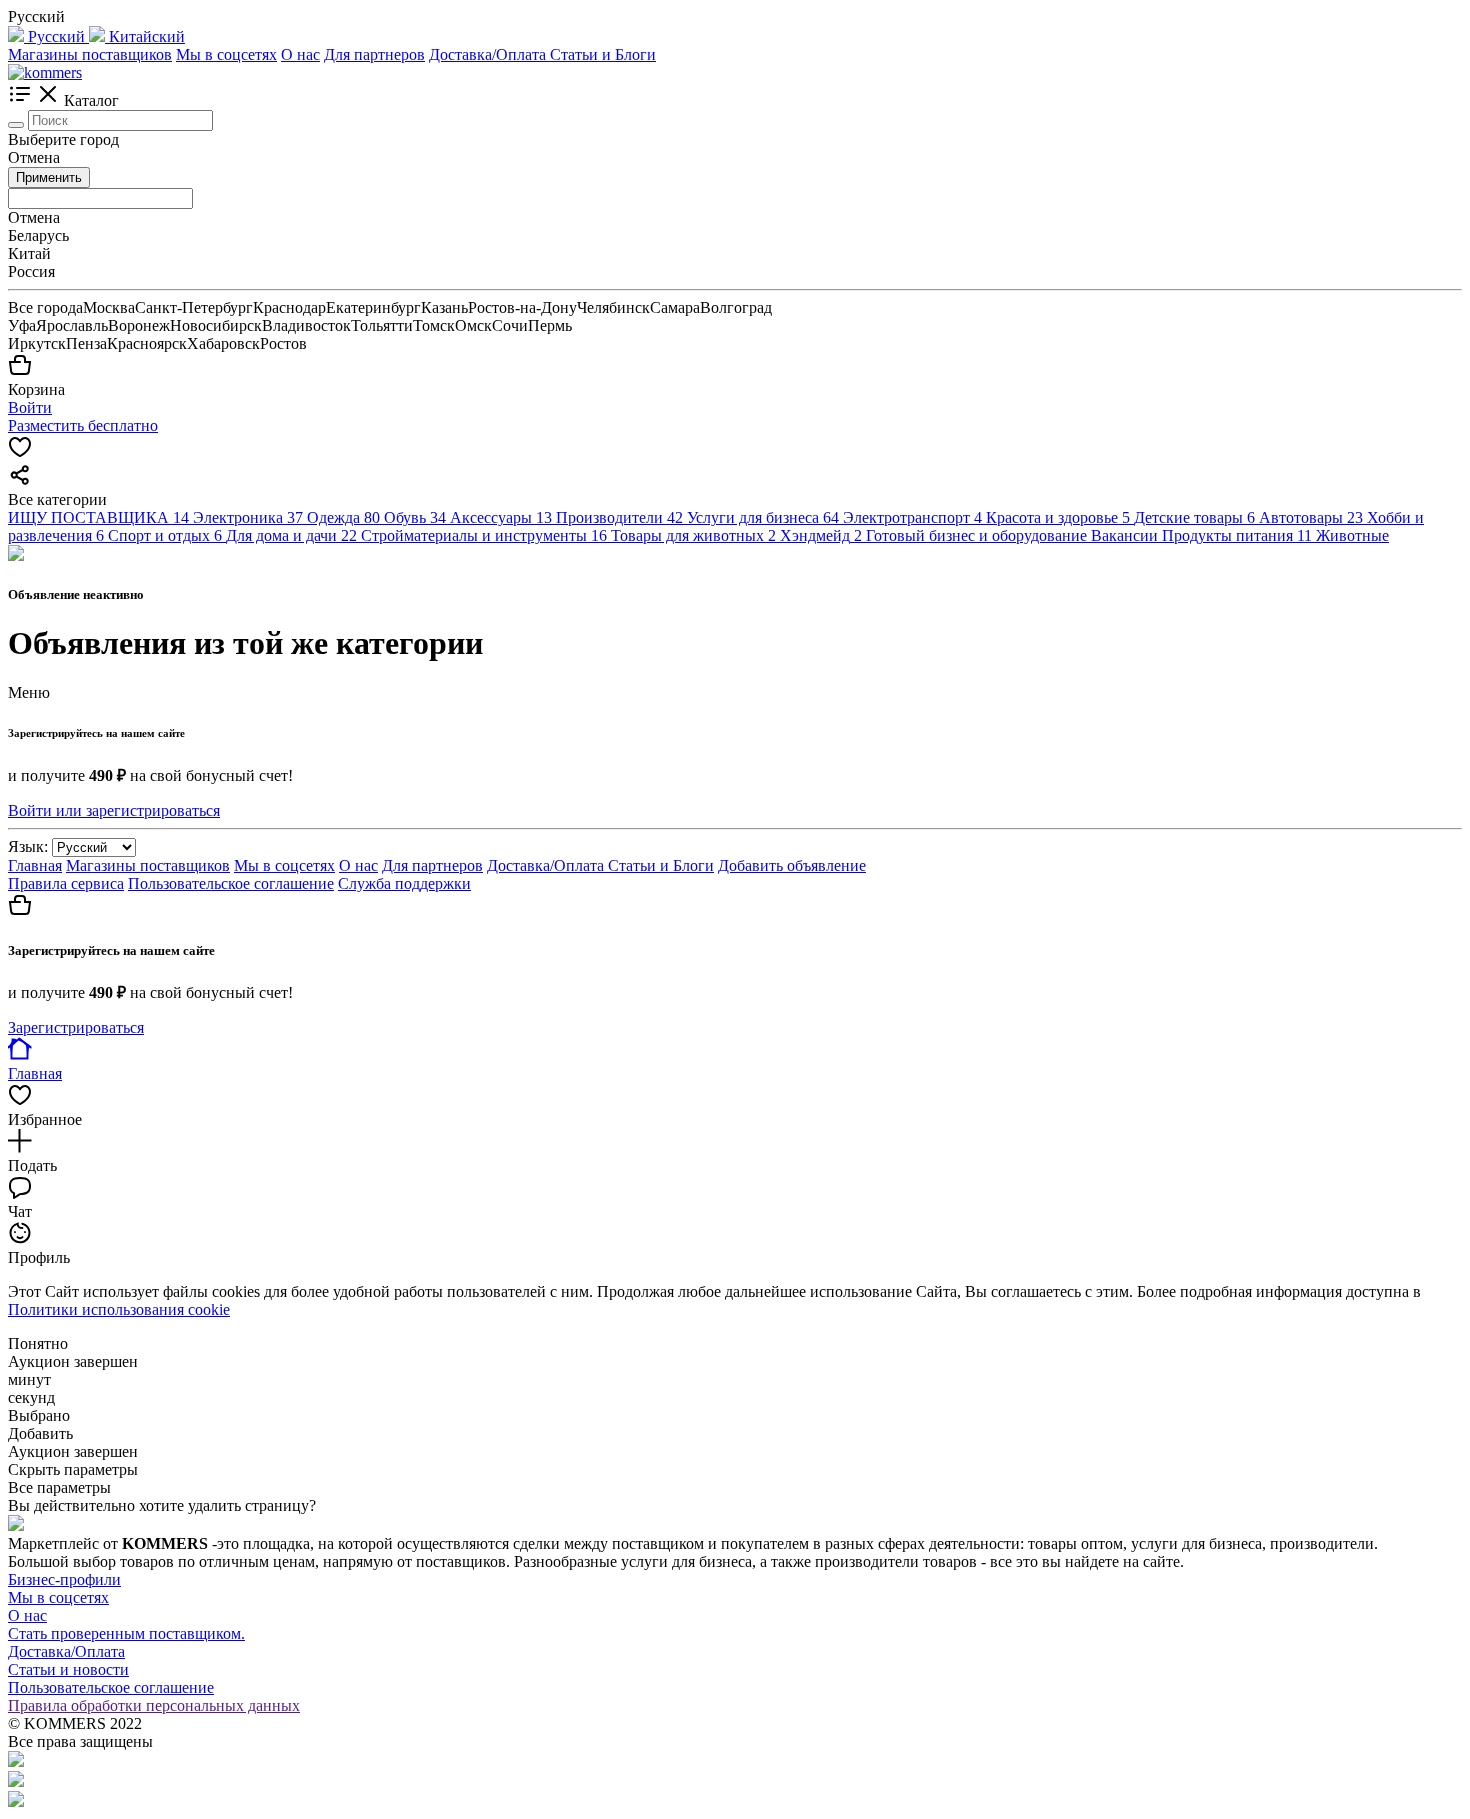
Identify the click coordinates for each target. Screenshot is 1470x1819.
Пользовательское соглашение (231, 883)
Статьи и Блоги (603, 54)
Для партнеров (374, 54)
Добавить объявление (792, 865)
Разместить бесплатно (83, 425)
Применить (49, 177)
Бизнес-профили (64, 1579)
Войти (30, 407)
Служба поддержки (404, 883)
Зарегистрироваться (76, 1027)
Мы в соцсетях (226, 54)
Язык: (28, 846)
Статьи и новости (68, 1669)
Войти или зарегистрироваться (114, 810)
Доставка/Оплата (489, 54)
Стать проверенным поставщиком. (126, 1633)
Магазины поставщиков (90, 54)
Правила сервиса (66, 883)
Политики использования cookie (119, 1309)
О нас (300, 54)
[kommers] (45, 72)
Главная (35, 865)
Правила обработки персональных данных (154, 1705)
